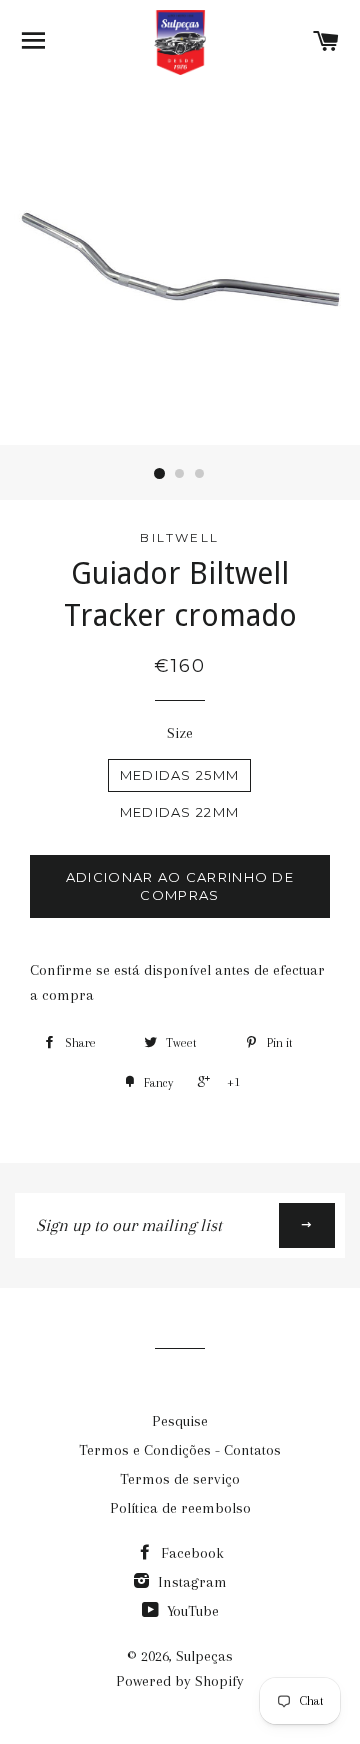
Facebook (190, 1553)
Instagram (190, 1582)
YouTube (191, 1611)
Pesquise (180, 1421)
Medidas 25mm (180, 775)
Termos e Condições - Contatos (180, 1450)
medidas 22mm (180, 812)
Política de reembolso (180, 1508)
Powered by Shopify (180, 1681)
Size (180, 733)
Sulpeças (204, 1656)
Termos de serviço (180, 1479)
